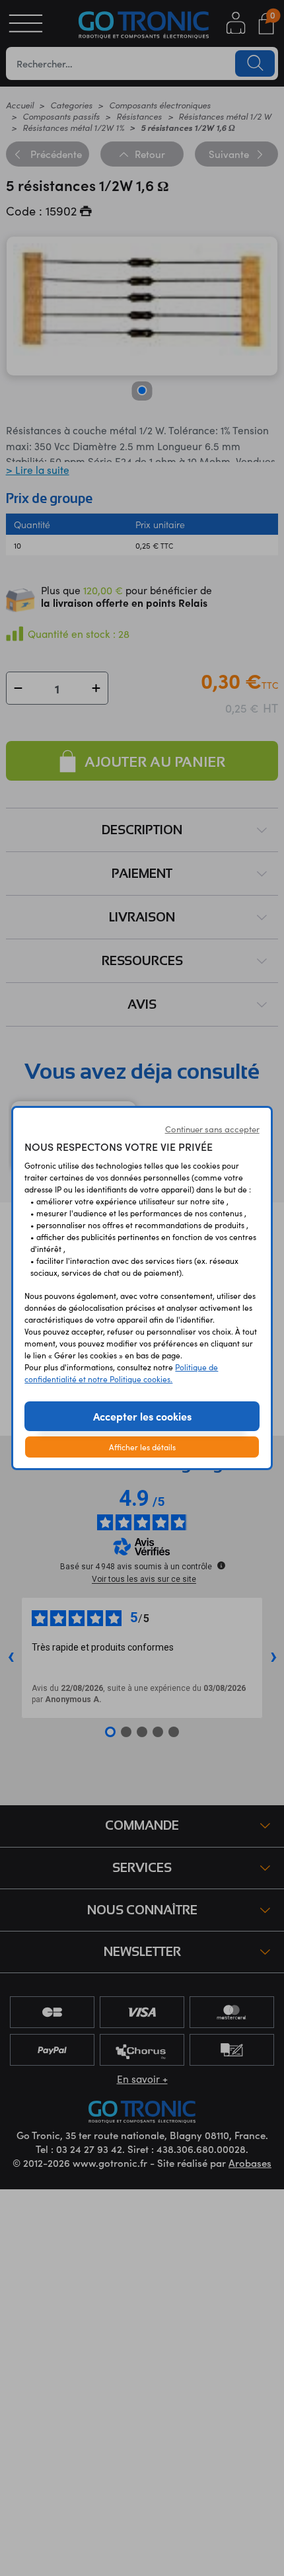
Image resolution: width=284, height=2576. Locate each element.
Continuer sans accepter (212, 1129)
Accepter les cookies (142, 1416)
